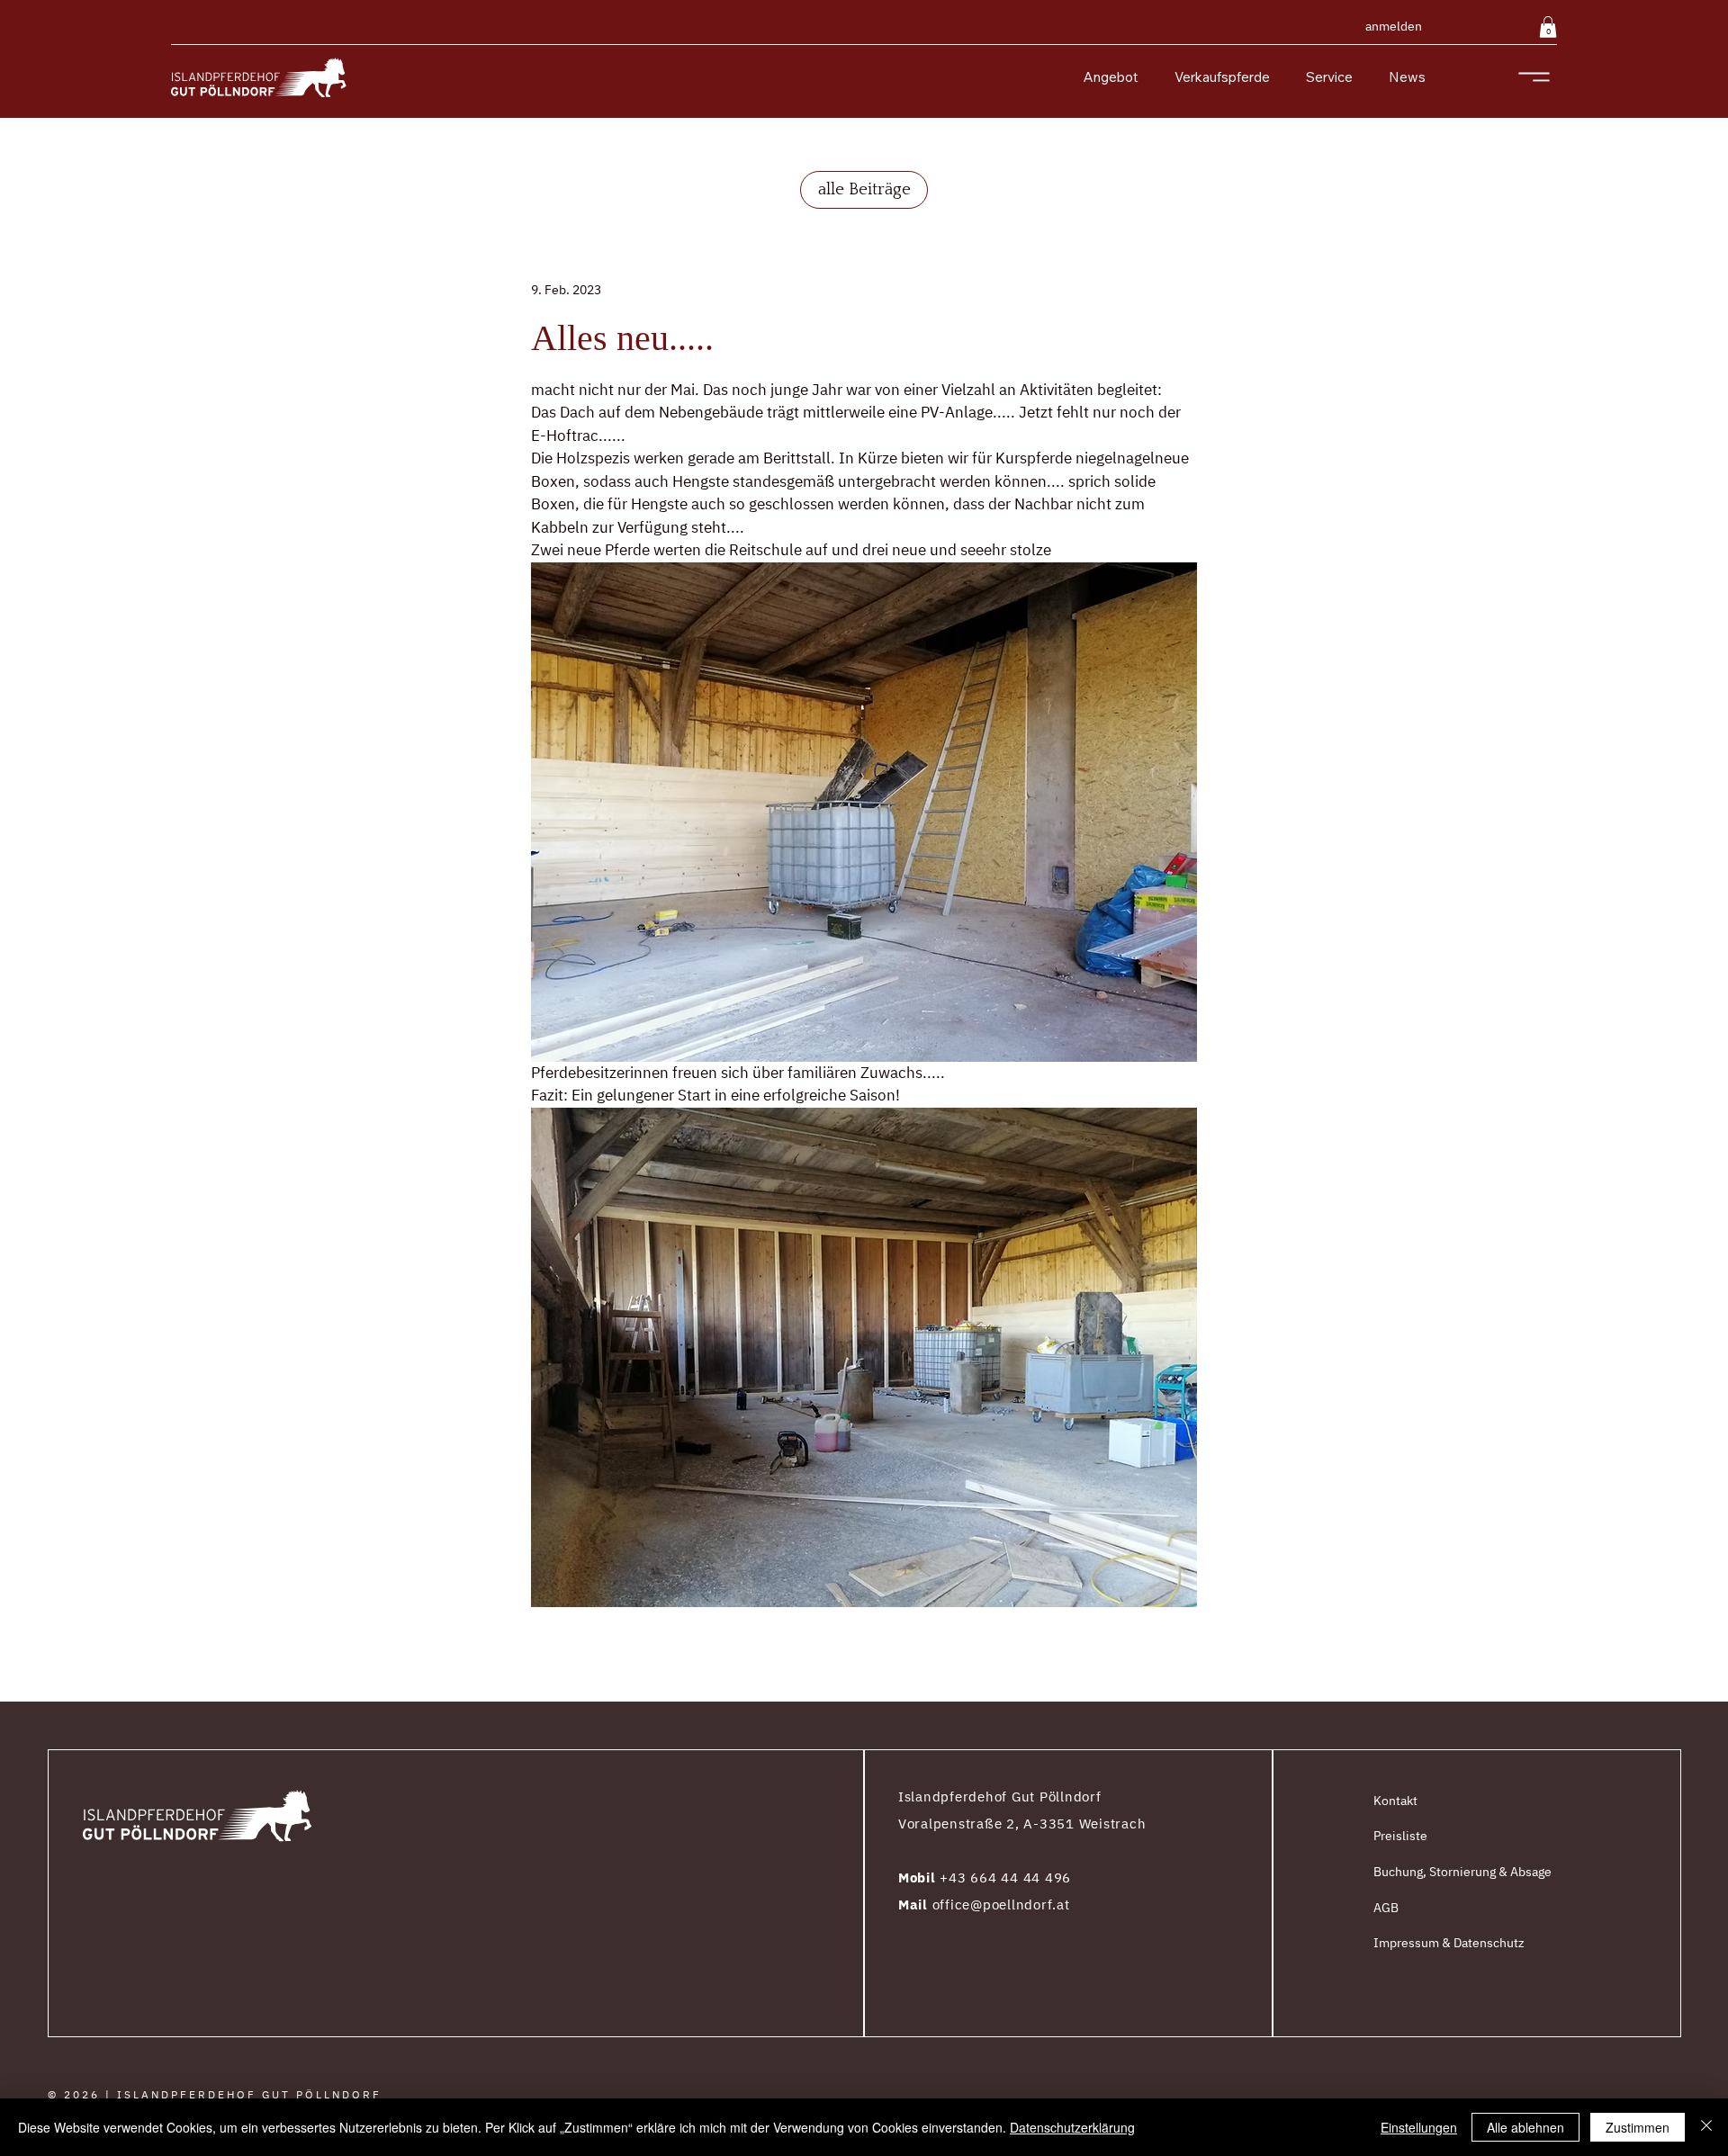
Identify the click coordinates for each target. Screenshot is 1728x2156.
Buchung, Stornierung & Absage (1462, 1872)
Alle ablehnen (1525, 2127)
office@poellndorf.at (1001, 1904)
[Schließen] (1706, 2127)
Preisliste (1400, 1836)
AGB (1386, 1908)
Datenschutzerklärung (1072, 2127)
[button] (1548, 27)
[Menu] (1534, 77)
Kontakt (1395, 1801)
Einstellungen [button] (1419, 2127)
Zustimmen (1638, 2127)
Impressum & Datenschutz (1449, 1943)
